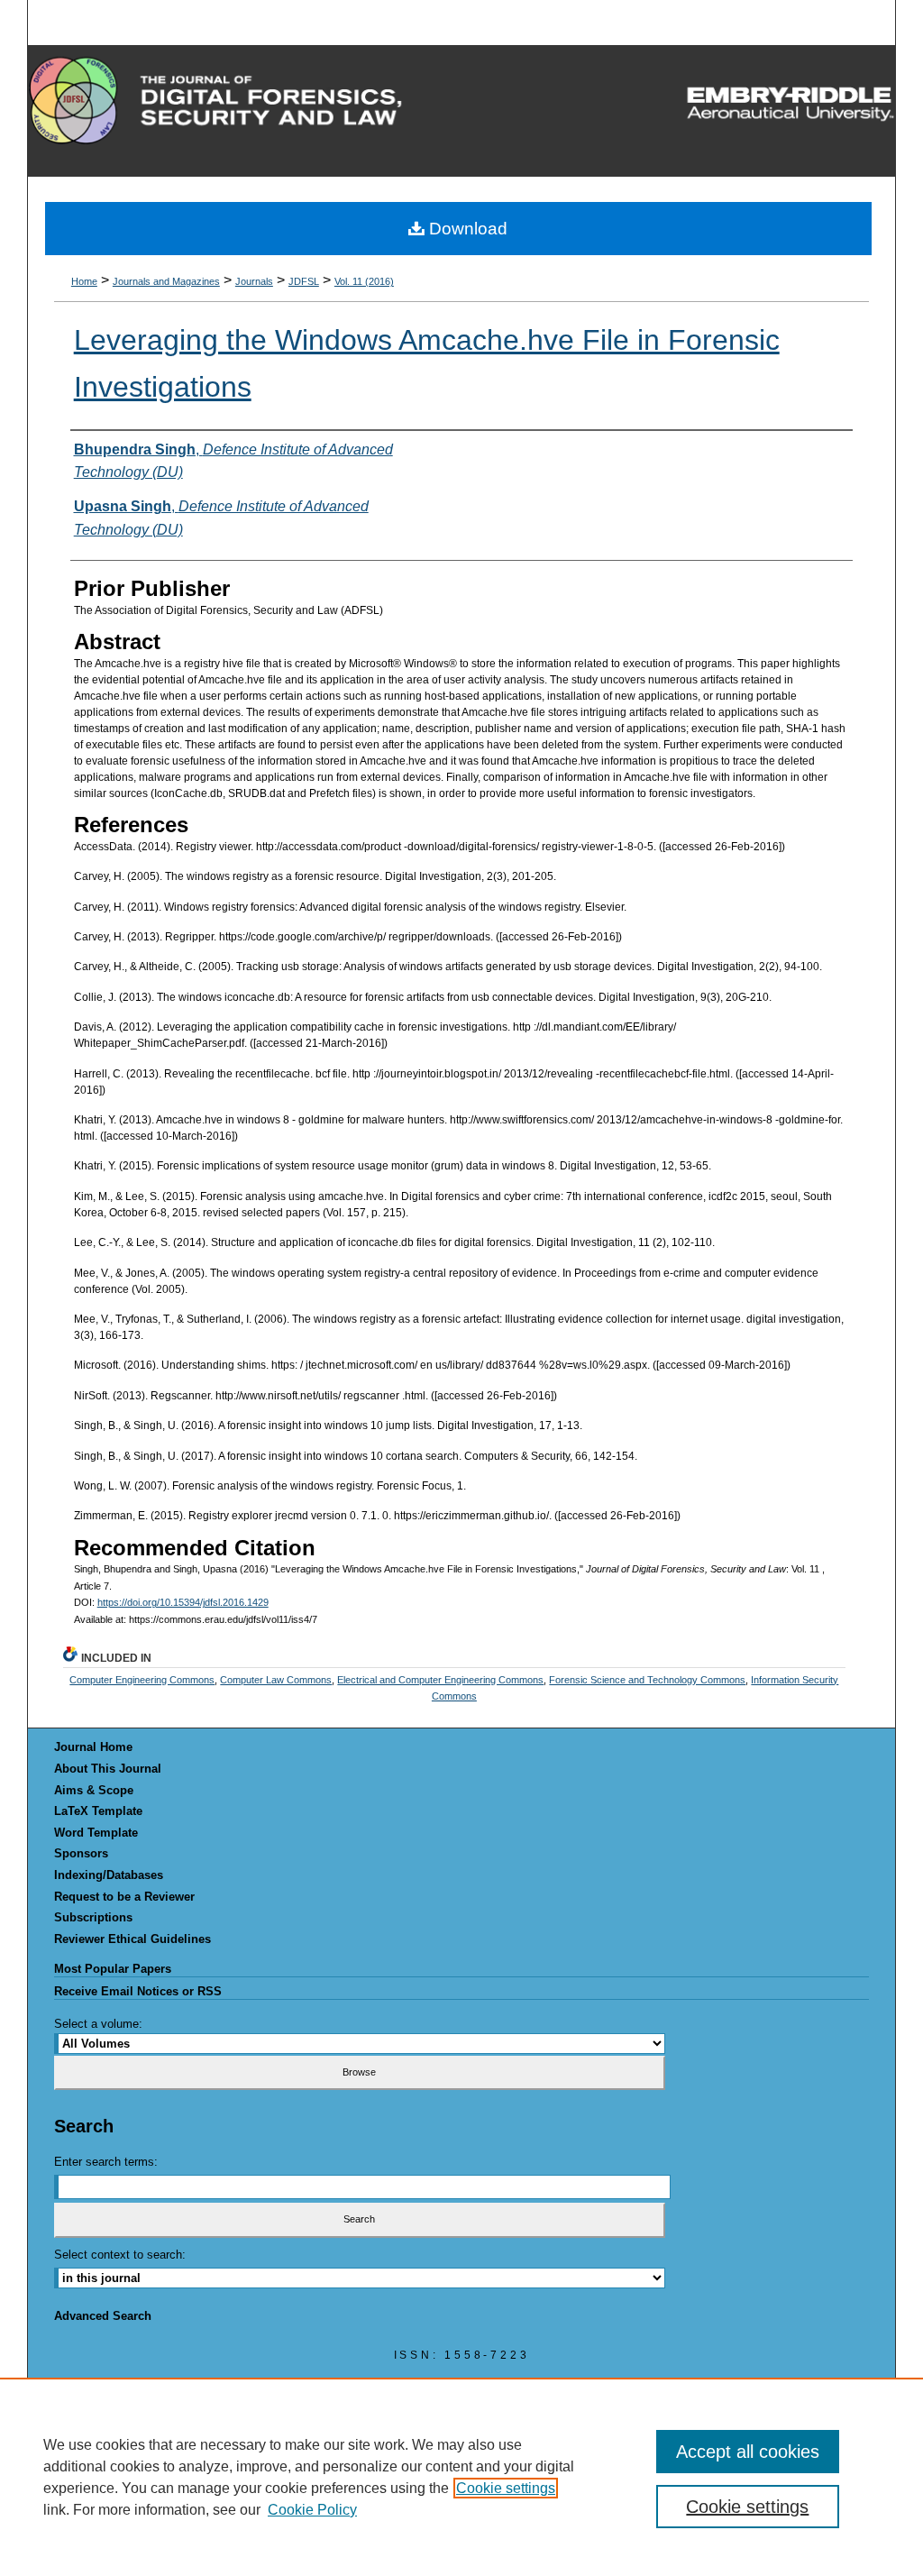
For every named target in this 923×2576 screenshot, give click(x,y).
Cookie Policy (312, 2510)
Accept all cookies (748, 2452)
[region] (461, 2477)
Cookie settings (506, 2488)
